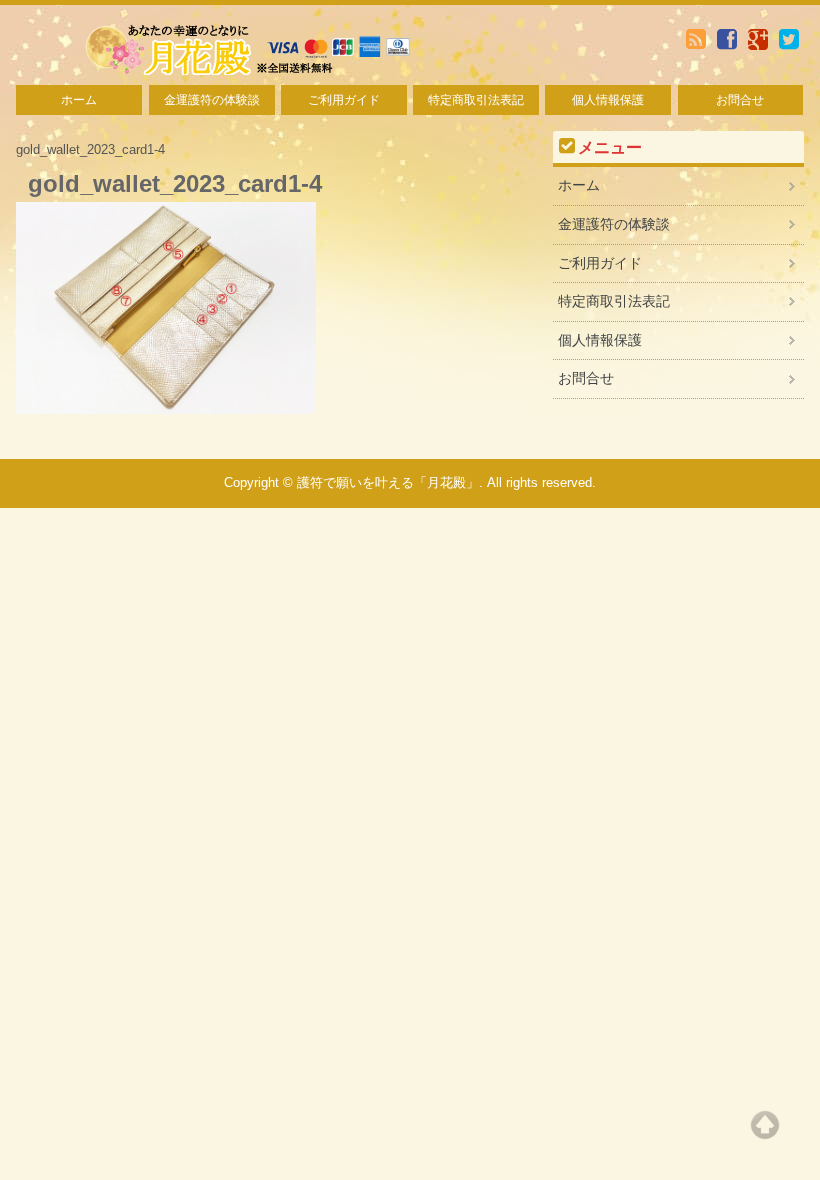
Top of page (765, 1125)
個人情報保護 (608, 100)
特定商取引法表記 (476, 100)
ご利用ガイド (344, 100)
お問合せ (740, 100)
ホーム (79, 100)
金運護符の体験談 (212, 100)
